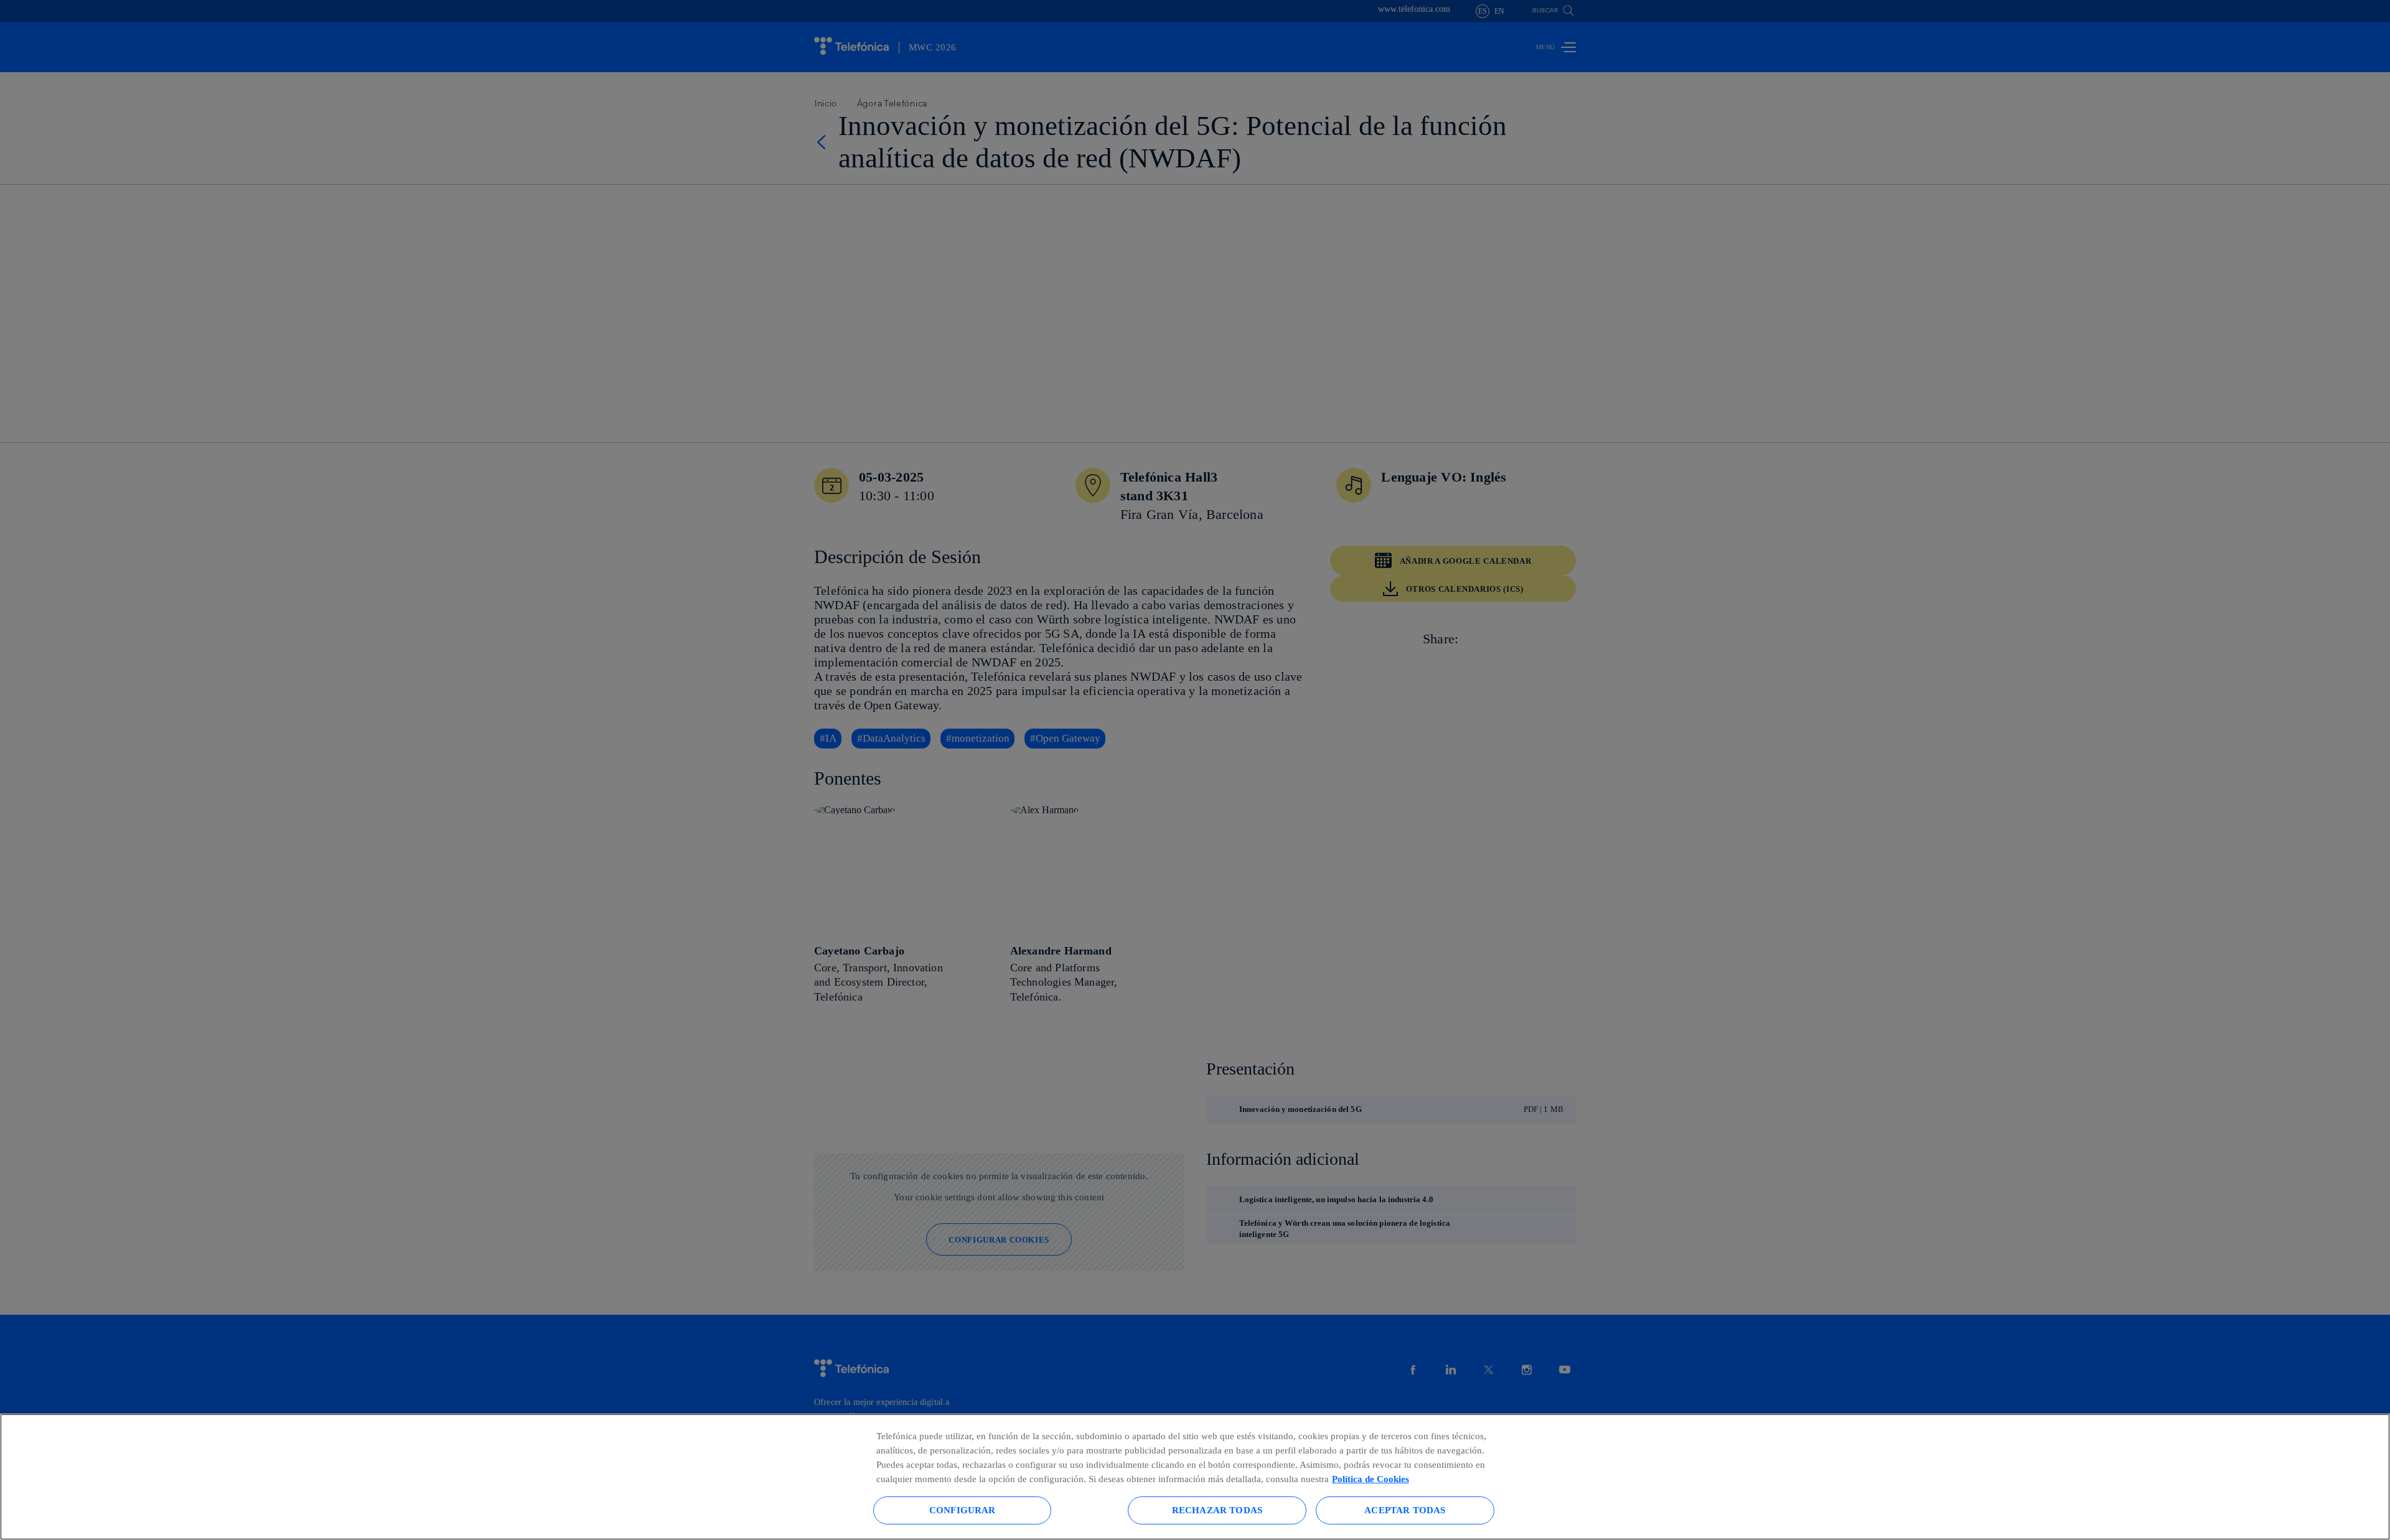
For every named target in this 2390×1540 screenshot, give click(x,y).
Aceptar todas (1405, 1510)
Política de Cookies (1371, 1479)
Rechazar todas (1217, 1510)
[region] (1195, 1477)
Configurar (963, 1510)
